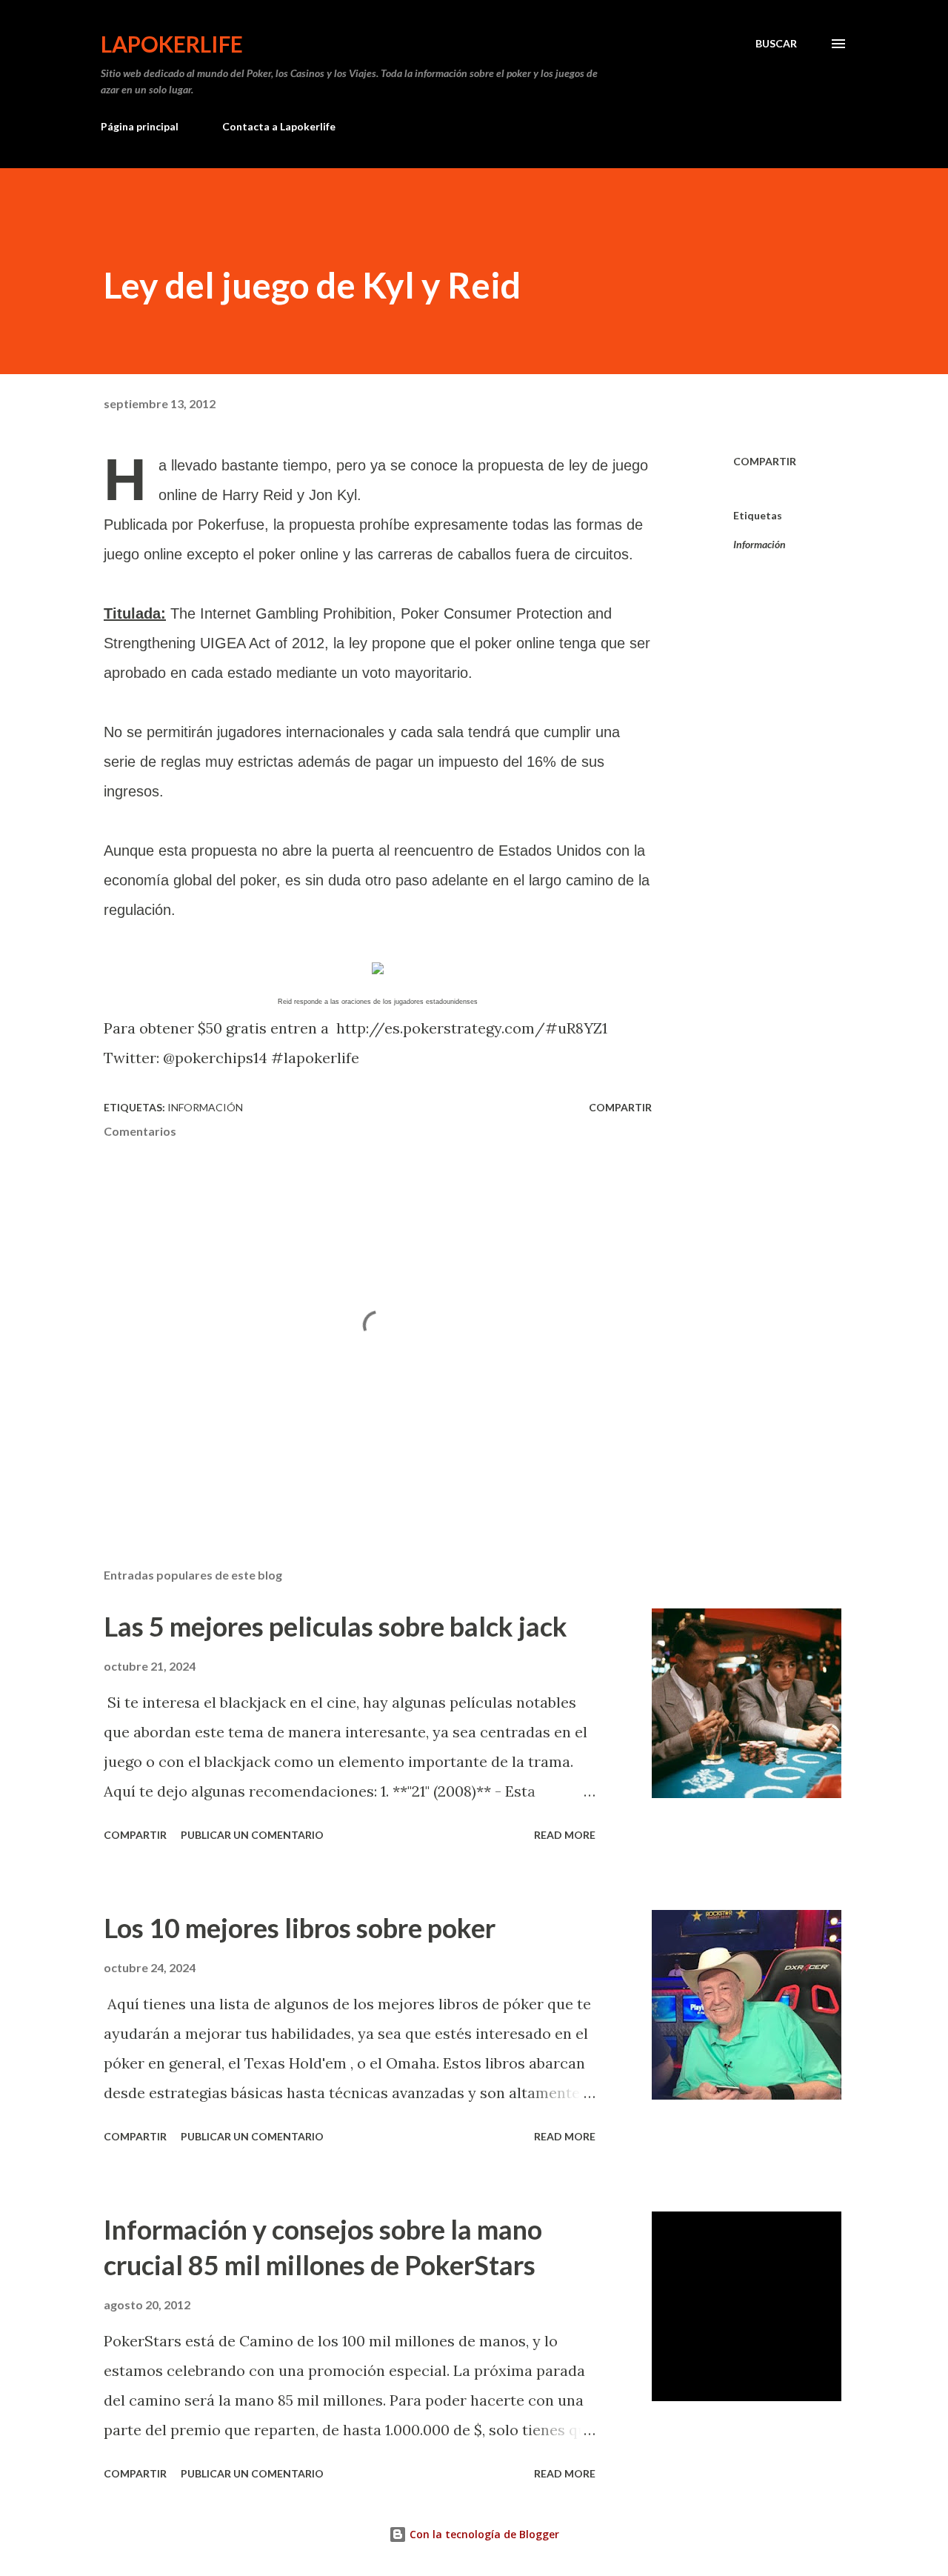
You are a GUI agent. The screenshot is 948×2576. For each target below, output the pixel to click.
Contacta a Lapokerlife (279, 126)
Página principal (140, 126)
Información (760, 544)
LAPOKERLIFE (172, 44)
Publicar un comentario (252, 1835)
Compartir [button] (765, 461)
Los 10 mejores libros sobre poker (300, 1928)
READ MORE (565, 1835)
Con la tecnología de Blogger (483, 2534)
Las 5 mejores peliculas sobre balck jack (336, 1626)
